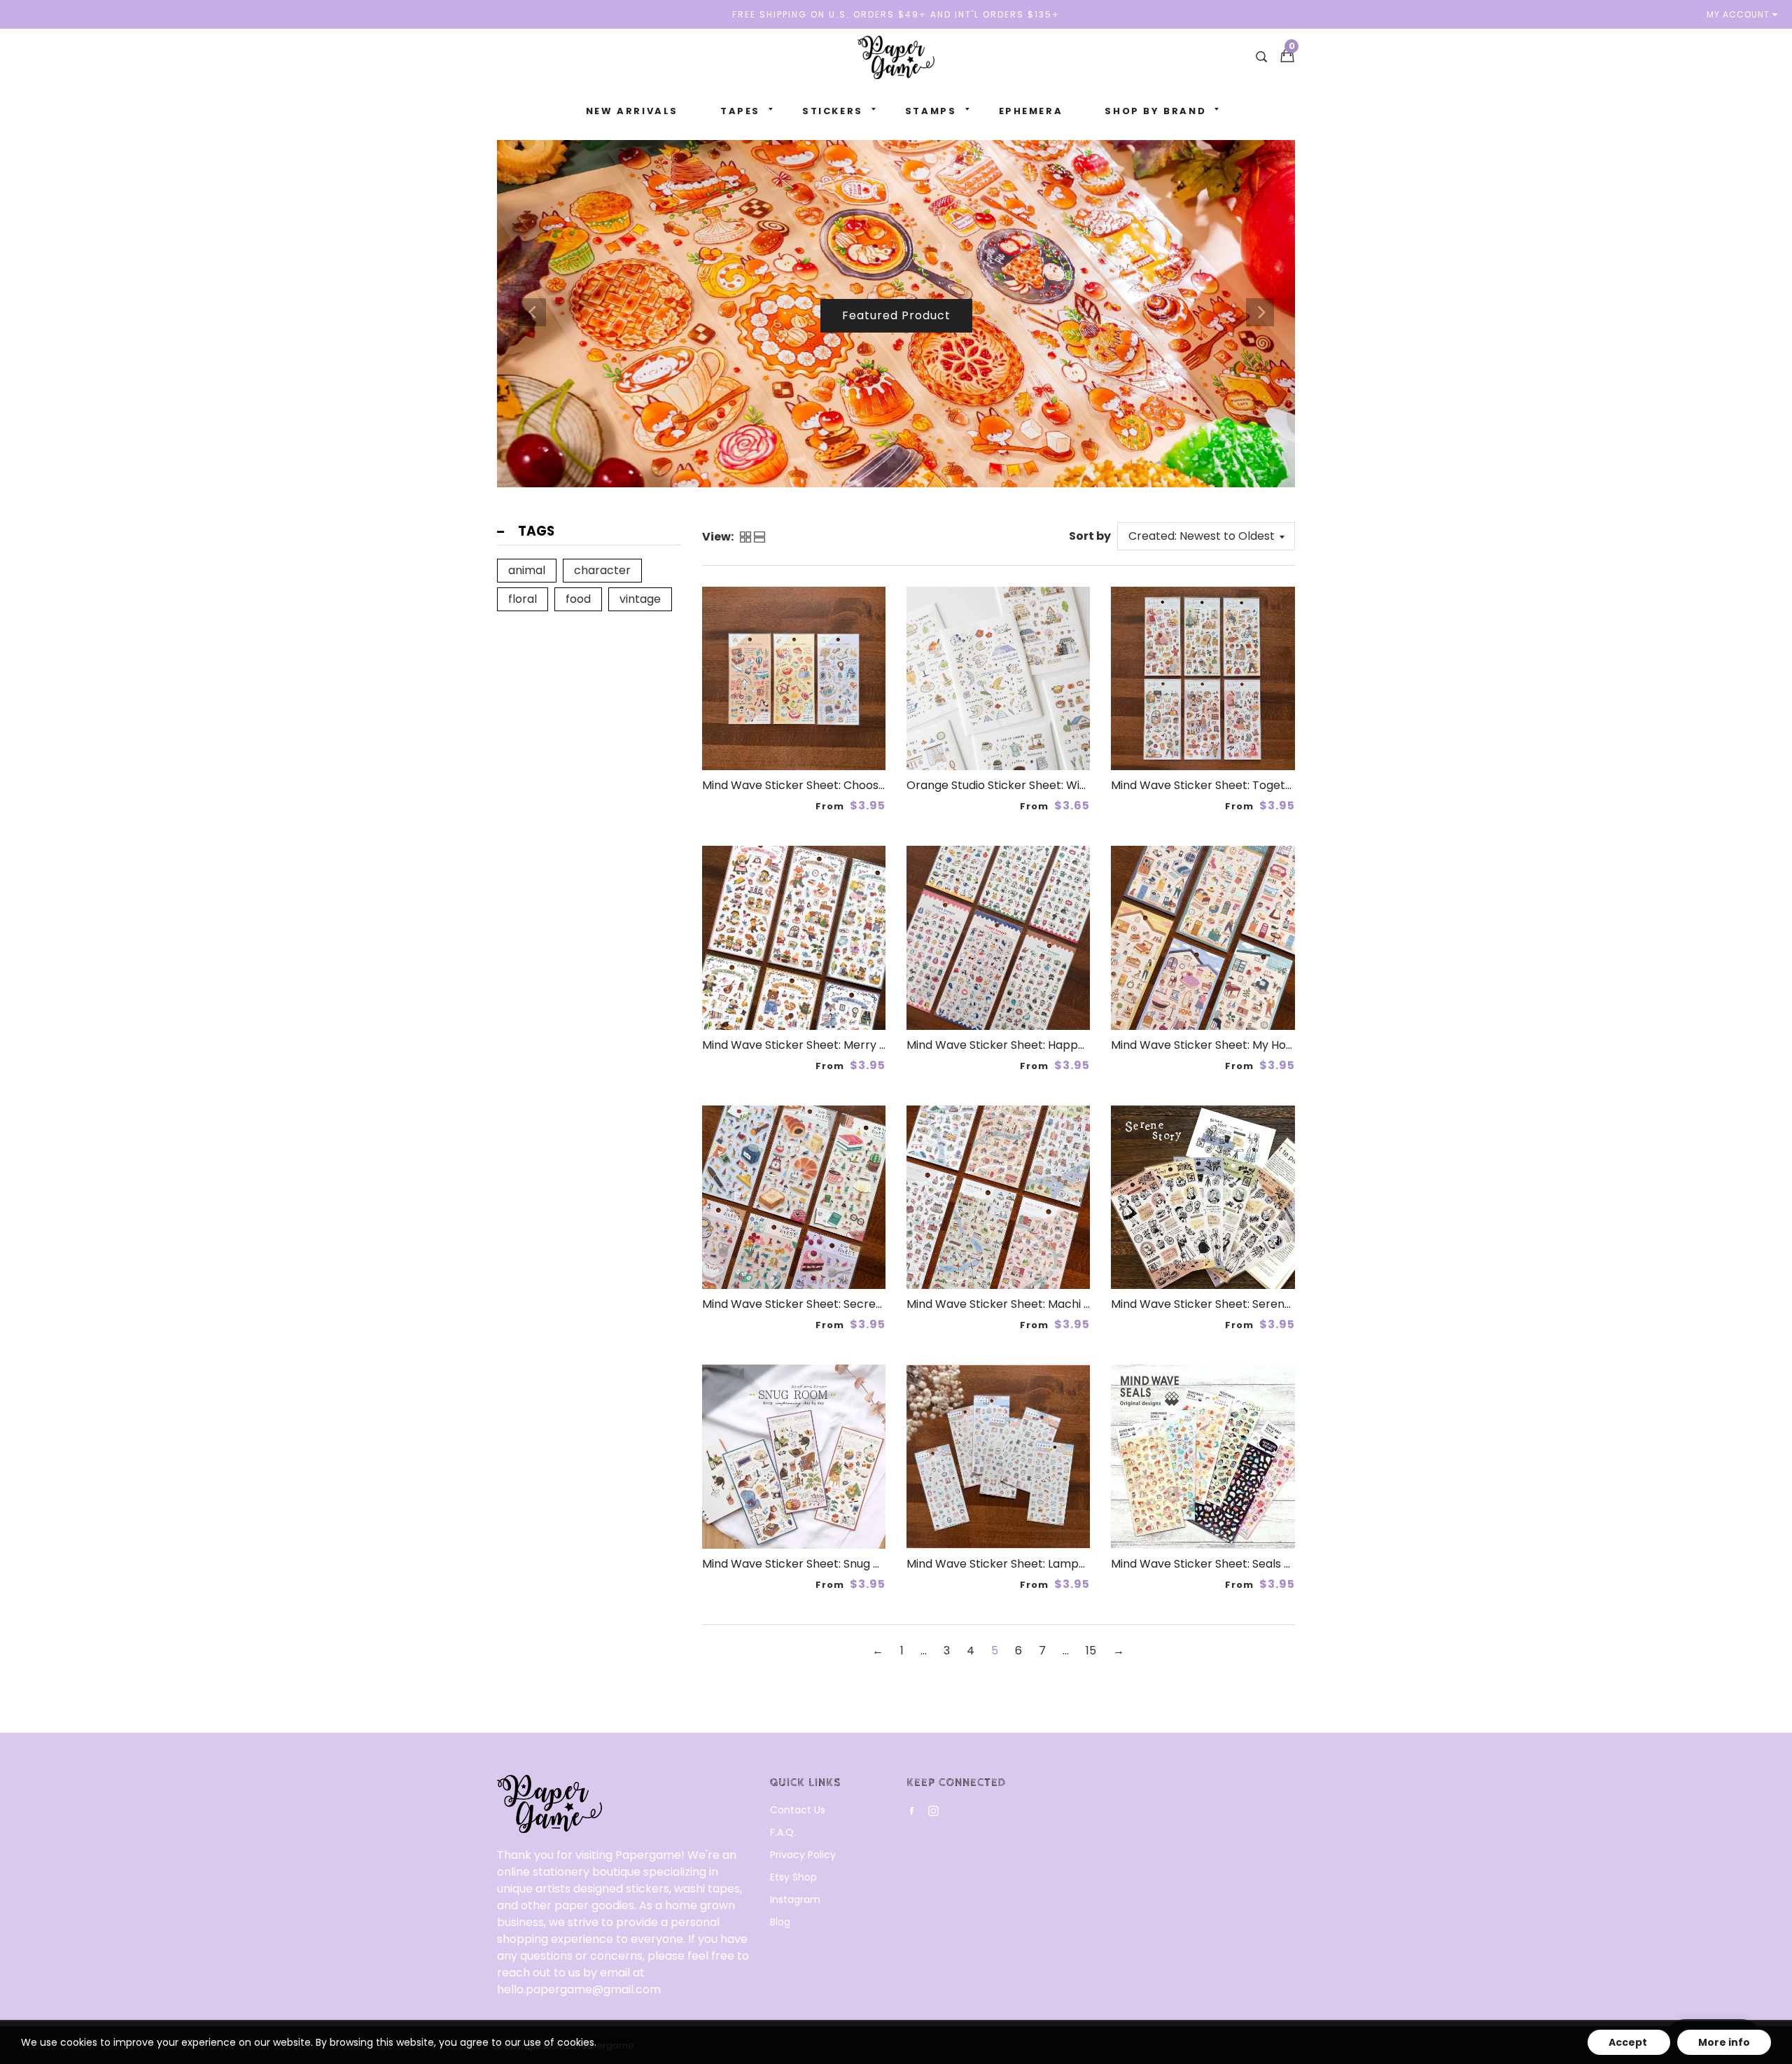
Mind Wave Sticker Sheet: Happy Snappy (1018, 1045)
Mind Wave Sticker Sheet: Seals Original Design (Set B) (1259, 1564)
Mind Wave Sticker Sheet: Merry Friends (811, 1045)
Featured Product (896, 346)
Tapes (740, 111)
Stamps (931, 111)
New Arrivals (632, 111)
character (602, 570)
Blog (780, 1922)
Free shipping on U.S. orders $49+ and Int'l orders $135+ (896, 14)
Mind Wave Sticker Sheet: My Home (1207, 1045)
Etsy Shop (793, 1877)
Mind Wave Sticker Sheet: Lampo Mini (1008, 1564)
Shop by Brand (1155, 111)
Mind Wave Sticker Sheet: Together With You (1233, 785)
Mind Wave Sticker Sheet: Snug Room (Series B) (832, 1564)
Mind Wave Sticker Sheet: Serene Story (1217, 1304)
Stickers (833, 111)
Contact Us (798, 1810)
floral (523, 599)
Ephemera (1031, 111)
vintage (640, 599)
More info (1724, 2042)
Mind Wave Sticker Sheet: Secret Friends (813, 1304)
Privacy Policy (803, 1855)
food (578, 599)
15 (1091, 1651)
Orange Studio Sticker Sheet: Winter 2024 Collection (1049, 785)
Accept (1629, 2042)
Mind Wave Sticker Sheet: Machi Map (1007, 1304)
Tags (536, 531)
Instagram (795, 1899)
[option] (896, 312)
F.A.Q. (783, 1832)
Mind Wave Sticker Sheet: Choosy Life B (809, 785)
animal (527, 570)
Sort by (1090, 536)
